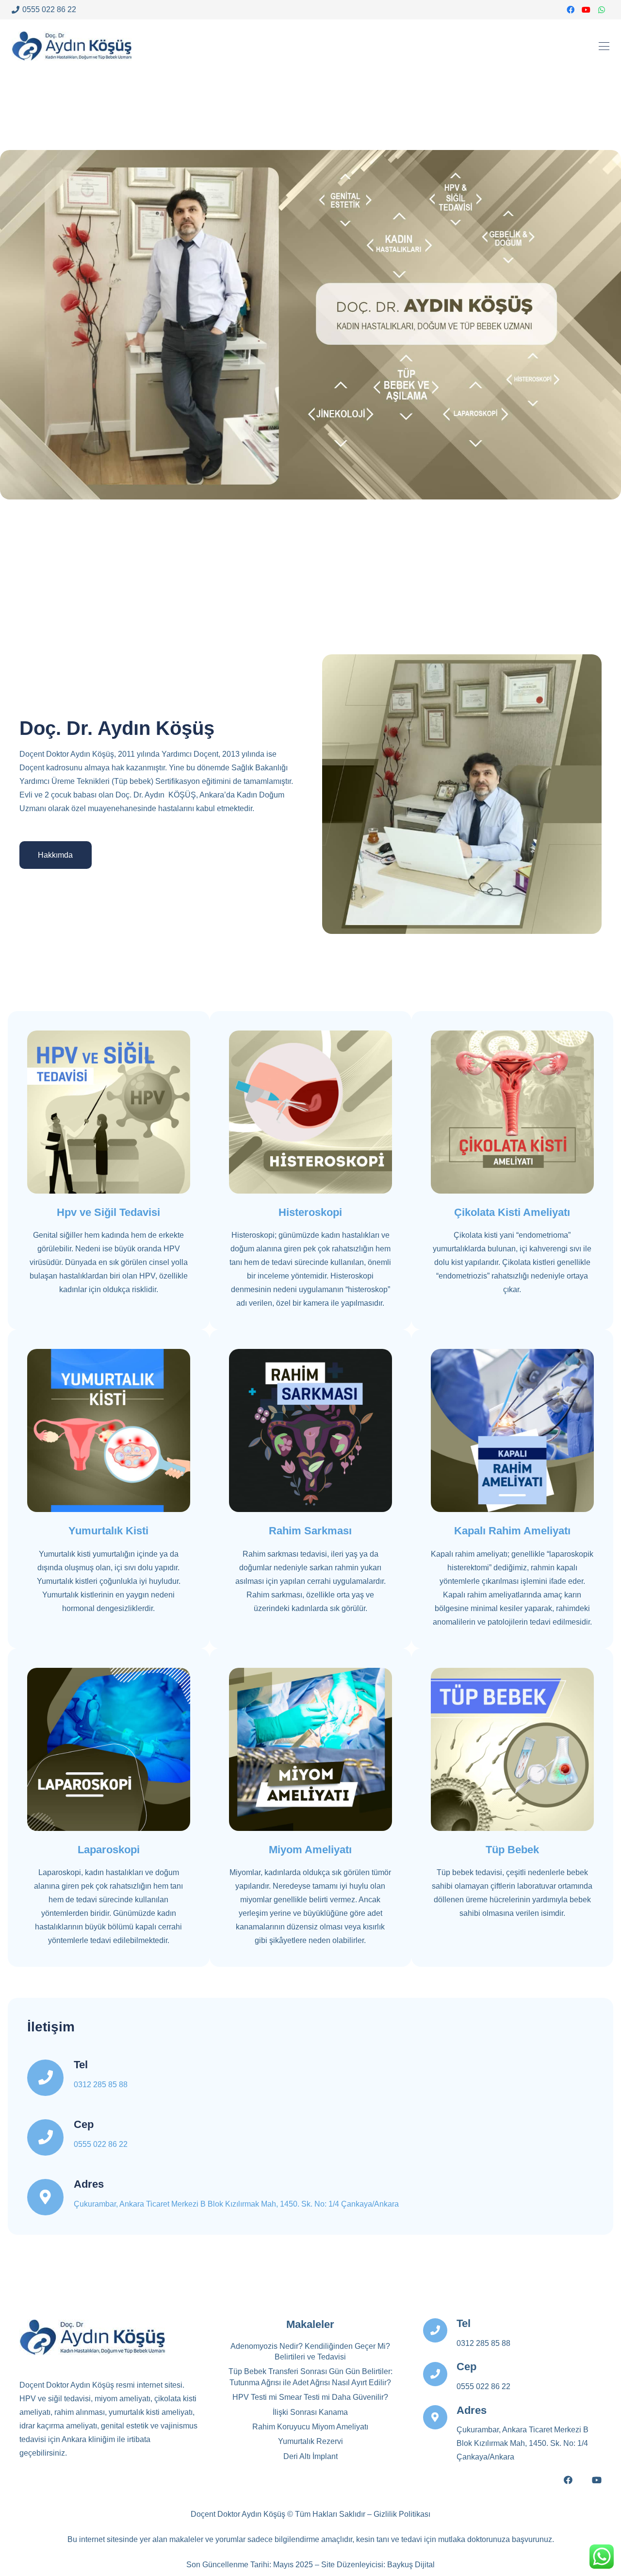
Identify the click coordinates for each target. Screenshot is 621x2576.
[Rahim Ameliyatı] (512, 1430)
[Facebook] (571, 10)
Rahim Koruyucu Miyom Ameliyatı (310, 2427)
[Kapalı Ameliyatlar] (109, 1749)
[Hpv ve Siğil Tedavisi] (109, 1112)
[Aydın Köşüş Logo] (72, 46)
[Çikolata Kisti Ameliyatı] (512, 1112)
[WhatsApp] (602, 10)
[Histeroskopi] (310, 1112)
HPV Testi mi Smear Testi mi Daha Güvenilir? (310, 2397)
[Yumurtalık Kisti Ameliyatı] (109, 1430)
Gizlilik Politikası (402, 2514)
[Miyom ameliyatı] (310, 1749)
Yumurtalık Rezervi (310, 2441)
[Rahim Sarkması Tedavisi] (310, 1430)
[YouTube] (586, 10)
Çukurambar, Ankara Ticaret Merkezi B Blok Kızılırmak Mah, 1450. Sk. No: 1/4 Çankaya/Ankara (236, 2204)
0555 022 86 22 (101, 2144)
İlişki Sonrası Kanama (310, 2412)
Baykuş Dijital (411, 2565)
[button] (604, 46)
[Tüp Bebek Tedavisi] (512, 1749)
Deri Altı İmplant (310, 2456)
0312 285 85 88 (101, 2085)
